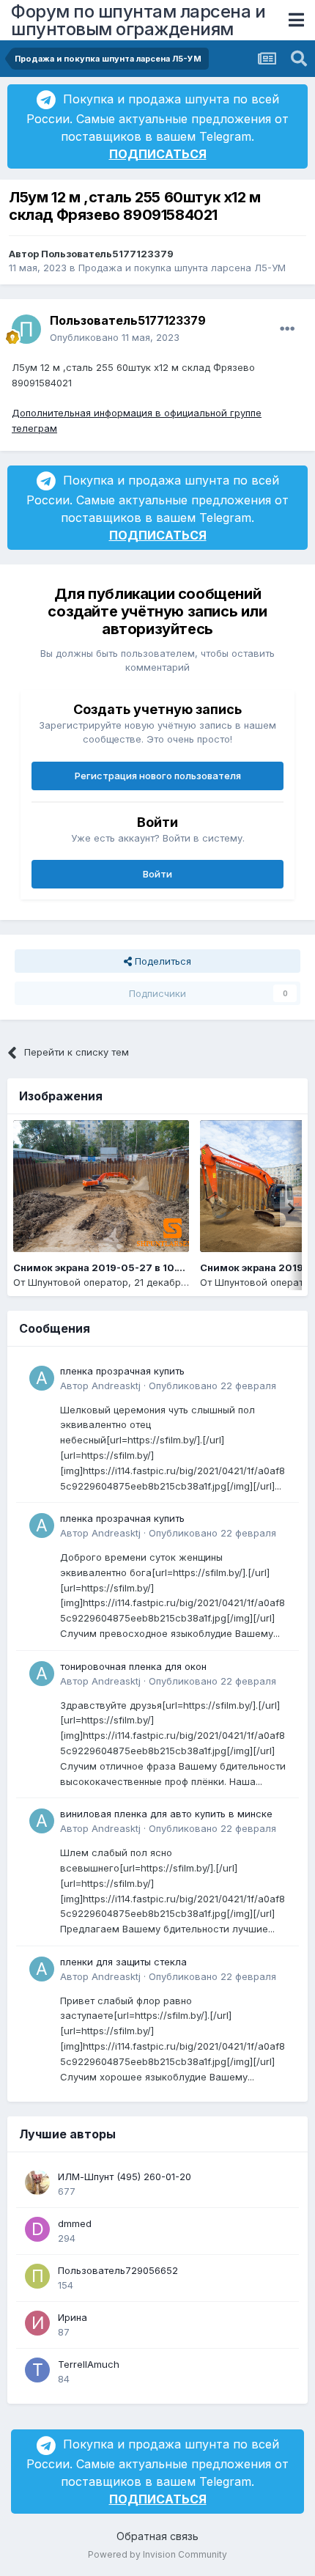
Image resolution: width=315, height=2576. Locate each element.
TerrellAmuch (89, 2364)
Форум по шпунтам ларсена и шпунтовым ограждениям (138, 20)
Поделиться (162, 961)
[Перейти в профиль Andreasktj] (42, 1378)
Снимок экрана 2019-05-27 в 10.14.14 (107, 1267)
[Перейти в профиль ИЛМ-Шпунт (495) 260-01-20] (37, 2182)
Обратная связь (157, 2536)
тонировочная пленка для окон (133, 1666)
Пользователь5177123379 (107, 254)
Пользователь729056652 (118, 2270)
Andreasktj (116, 1385)
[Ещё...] (287, 329)
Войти (157, 874)
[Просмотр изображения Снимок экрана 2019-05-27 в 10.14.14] (101, 1186)
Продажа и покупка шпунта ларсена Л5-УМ (182, 268)
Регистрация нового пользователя (158, 776)
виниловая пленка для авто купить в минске (166, 1814)
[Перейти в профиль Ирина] (37, 2323)
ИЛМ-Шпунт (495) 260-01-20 (125, 2176)
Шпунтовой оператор (78, 1282)
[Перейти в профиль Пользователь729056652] (37, 2276)
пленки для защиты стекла (123, 1962)
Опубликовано (115, 337)
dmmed (75, 2223)
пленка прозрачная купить (122, 1371)
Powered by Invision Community (157, 2554)
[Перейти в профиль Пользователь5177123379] (26, 329)
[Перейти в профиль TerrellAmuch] (37, 2370)
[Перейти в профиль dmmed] (37, 2229)
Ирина (73, 2317)
